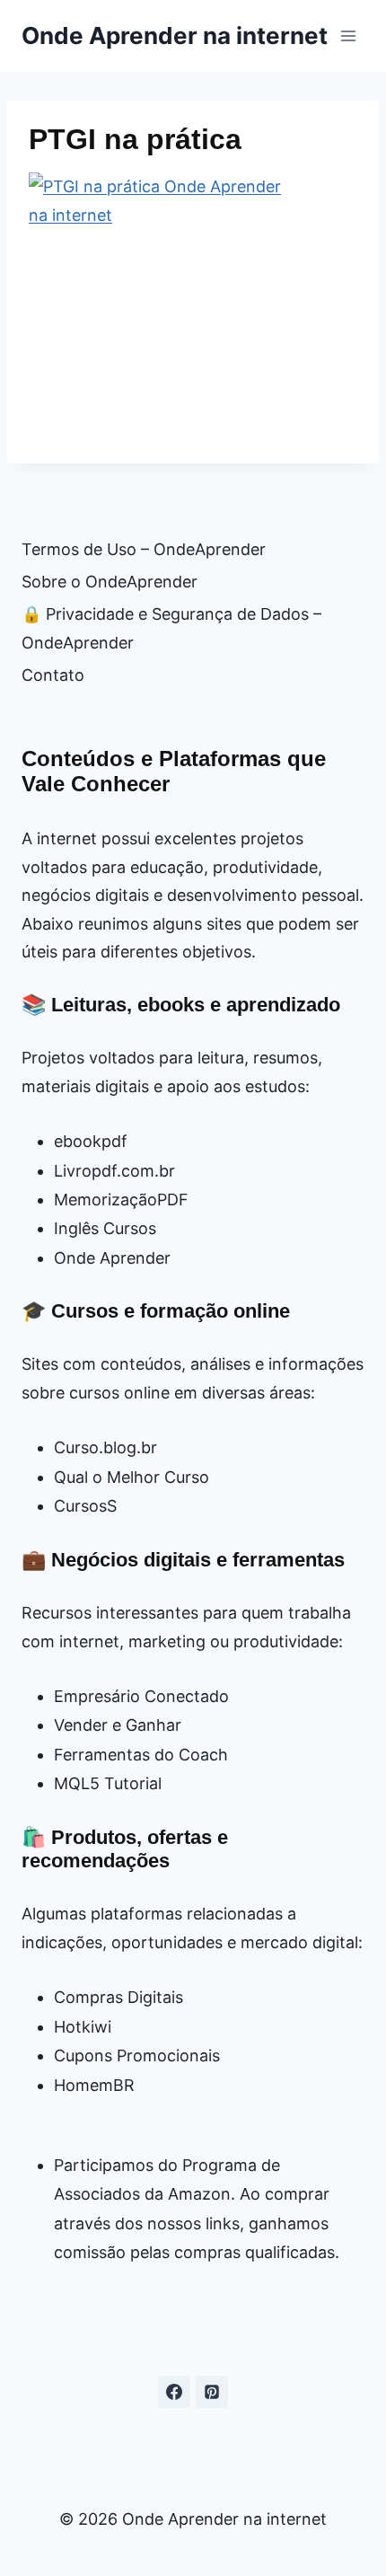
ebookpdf (91, 1141)
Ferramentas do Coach (141, 1755)
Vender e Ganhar (118, 1725)
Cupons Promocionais (137, 2056)
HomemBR (94, 2085)
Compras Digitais (118, 1997)
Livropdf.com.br (114, 1171)
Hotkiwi (83, 2027)
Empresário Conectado (141, 1696)
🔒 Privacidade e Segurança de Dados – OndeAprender (171, 628)
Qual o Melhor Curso (132, 1477)
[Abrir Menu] (348, 35)
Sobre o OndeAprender (110, 582)
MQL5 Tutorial (108, 1783)
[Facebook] (174, 2392)
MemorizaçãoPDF (121, 1200)
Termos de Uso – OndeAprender (144, 549)
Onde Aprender (112, 1258)
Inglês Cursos (105, 1228)
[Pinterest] (212, 2392)
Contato (53, 675)
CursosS (85, 1506)
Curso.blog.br (105, 1447)
